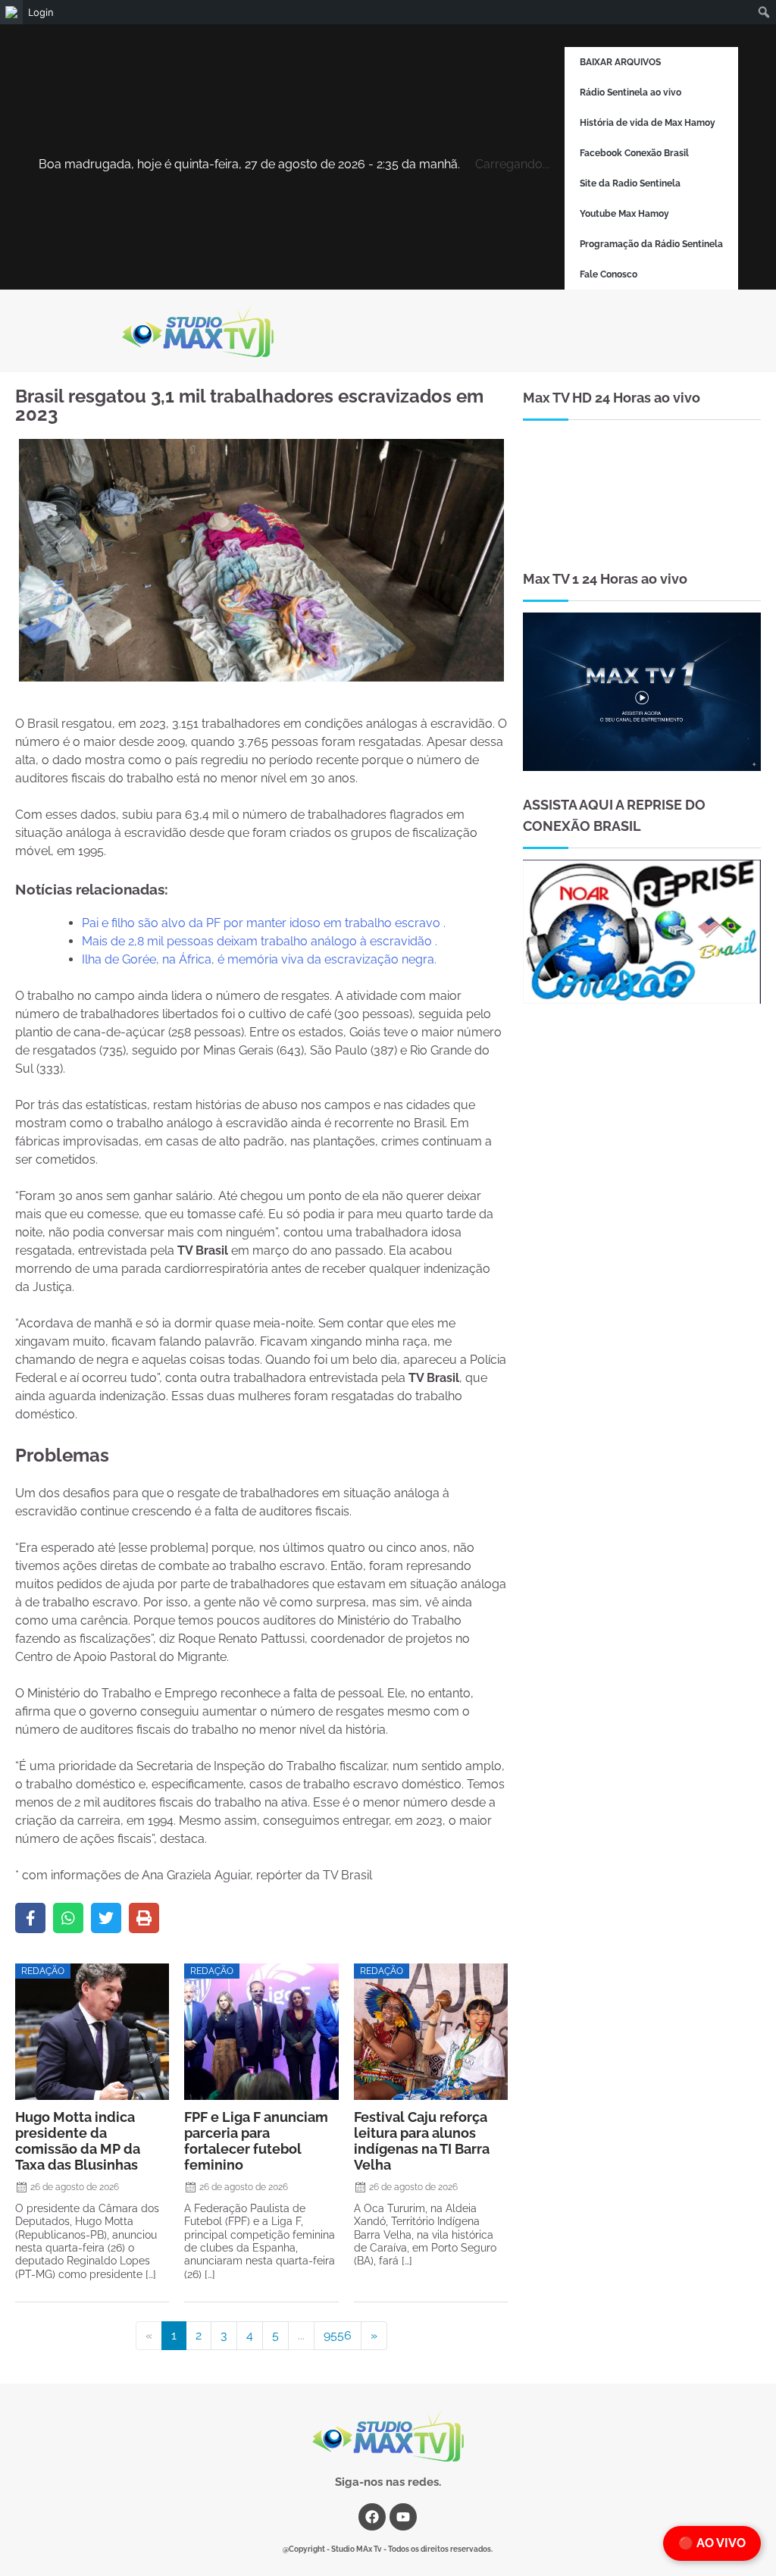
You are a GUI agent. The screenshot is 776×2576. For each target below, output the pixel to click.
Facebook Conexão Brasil (634, 153)
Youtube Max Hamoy (624, 214)
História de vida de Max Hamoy (648, 123)
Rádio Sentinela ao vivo (630, 92)
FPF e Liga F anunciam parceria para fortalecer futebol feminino (256, 2141)
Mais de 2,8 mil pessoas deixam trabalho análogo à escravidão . (260, 941)
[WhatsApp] (68, 1918)
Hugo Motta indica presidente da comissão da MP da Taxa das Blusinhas (78, 2141)
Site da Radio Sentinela (630, 183)
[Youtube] (403, 2517)
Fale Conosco (609, 274)
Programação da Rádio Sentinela (651, 244)
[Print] (144, 1918)
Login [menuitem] (41, 12)
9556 (338, 2335)
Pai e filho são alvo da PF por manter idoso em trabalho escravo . (264, 923)
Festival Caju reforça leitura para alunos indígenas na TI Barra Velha (422, 2141)
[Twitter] (106, 1918)
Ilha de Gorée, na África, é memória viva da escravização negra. (259, 959)
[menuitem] (11, 12)
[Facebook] (30, 1918)
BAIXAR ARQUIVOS (620, 62)
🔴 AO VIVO (712, 2543)
